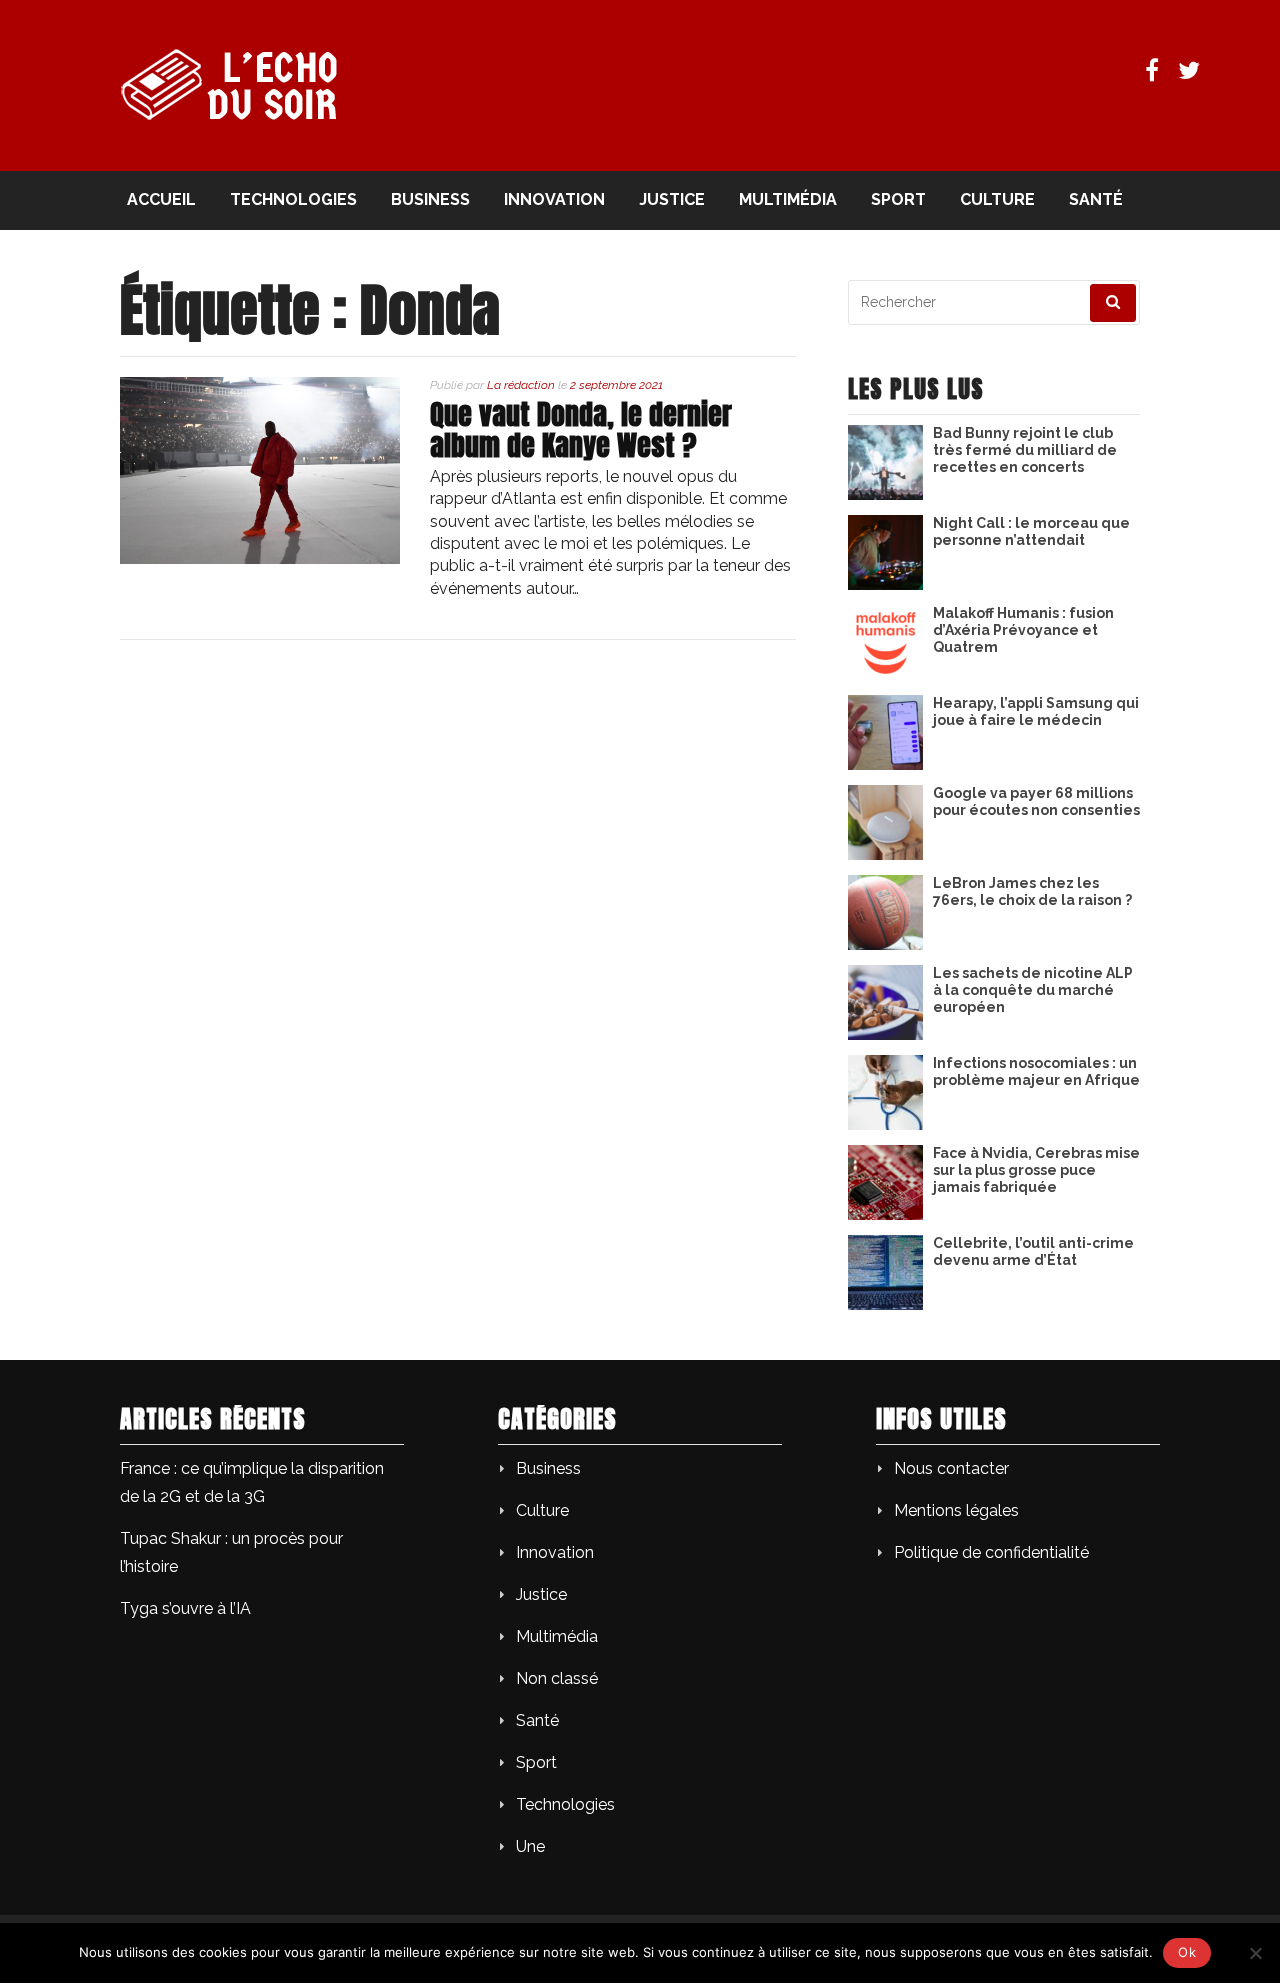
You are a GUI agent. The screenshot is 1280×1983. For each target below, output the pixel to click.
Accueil (161, 199)
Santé (1096, 199)
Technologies (293, 199)
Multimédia (788, 199)
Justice (672, 199)
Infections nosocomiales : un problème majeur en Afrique (1036, 1071)
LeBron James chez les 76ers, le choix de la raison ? (1032, 891)
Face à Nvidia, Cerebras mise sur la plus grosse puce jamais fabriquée (1036, 1170)
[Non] (1255, 1953)
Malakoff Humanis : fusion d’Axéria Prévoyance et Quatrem (1023, 630)
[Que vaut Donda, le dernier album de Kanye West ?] (260, 558)
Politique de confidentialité (991, 1552)
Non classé (557, 1678)
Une (530, 1846)
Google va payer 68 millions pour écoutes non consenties (1036, 801)
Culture (997, 199)
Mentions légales (956, 1510)
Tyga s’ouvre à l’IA (185, 1608)
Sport (898, 199)
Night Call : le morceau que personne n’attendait (1031, 531)
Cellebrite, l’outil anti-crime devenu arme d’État (1033, 1251)
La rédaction (521, 385)
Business (430, 199)
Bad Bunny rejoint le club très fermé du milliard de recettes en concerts (1025, 450)
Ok (1187, 1952)
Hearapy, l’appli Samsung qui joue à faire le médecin (1036, 711)
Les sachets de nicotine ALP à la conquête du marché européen (1033, 990)
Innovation (554, 199)
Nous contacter (951, 1468)
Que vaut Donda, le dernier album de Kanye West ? (581, 429)
